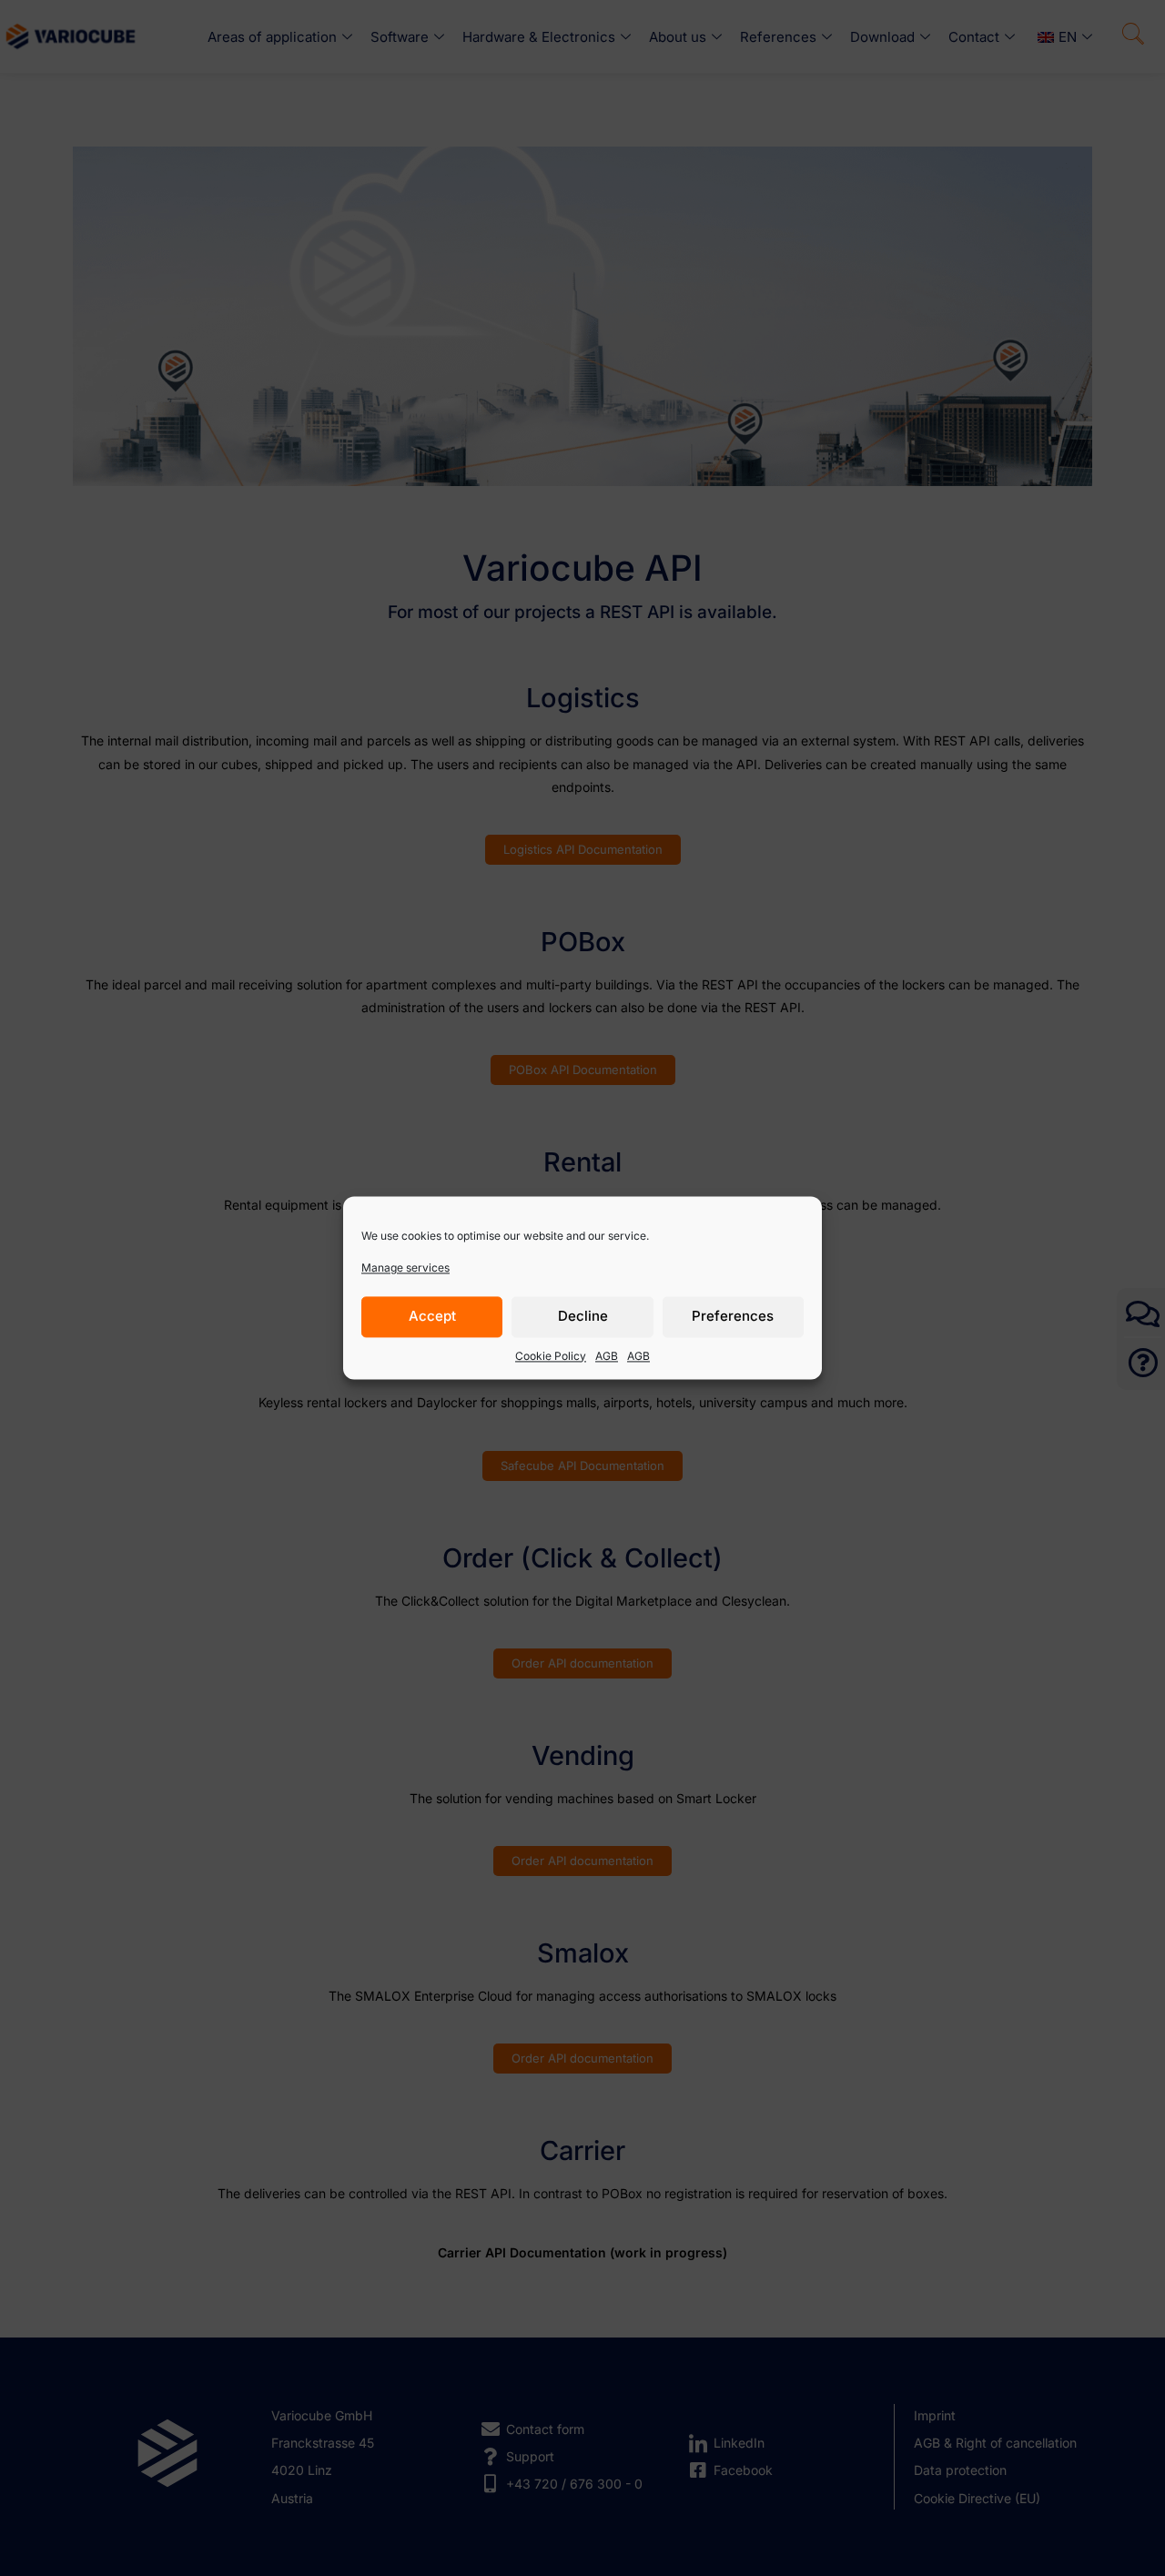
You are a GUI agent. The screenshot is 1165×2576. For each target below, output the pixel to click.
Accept (432, 1317)
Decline (583, 1317)
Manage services (405, 1268)
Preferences (733, 1317)
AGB (607, 1356)
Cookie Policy (551, 1356)
